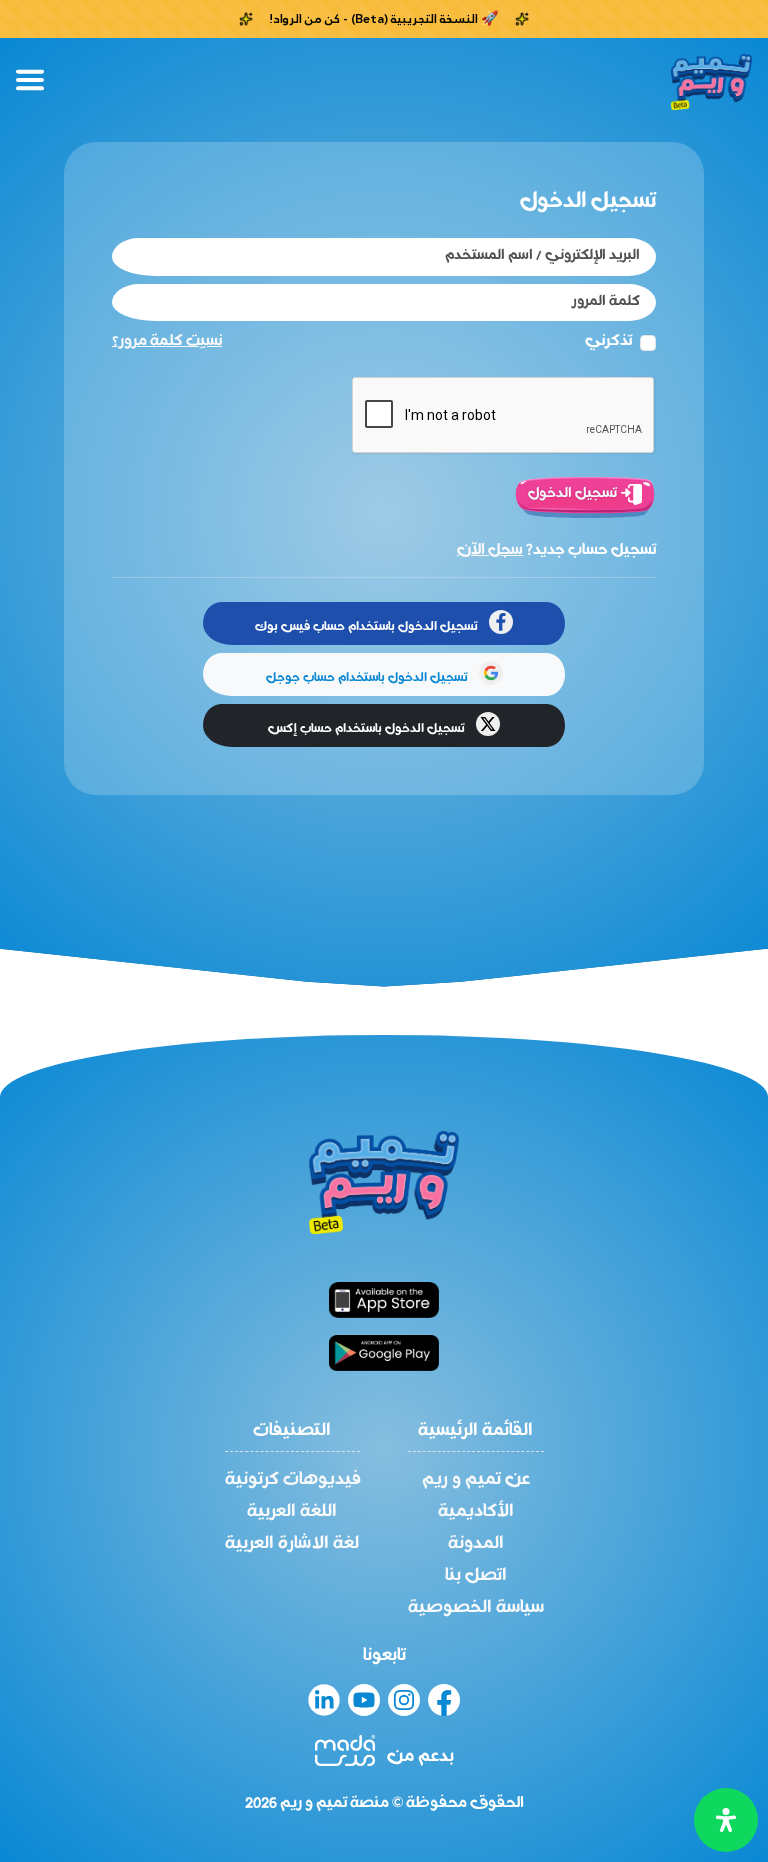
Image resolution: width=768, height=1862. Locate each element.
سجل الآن (490, 550)
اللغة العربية (292, 1512)
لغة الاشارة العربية (292, 1544)
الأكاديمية (476, 1512)
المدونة (476, 1544)
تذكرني (608, 341)
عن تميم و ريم (476, 1480)
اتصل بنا (476, 1576)
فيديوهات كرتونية (292, 1480)
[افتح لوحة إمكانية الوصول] (726, 1820)
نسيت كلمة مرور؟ (167, 341)
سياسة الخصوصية (476, 1608)
